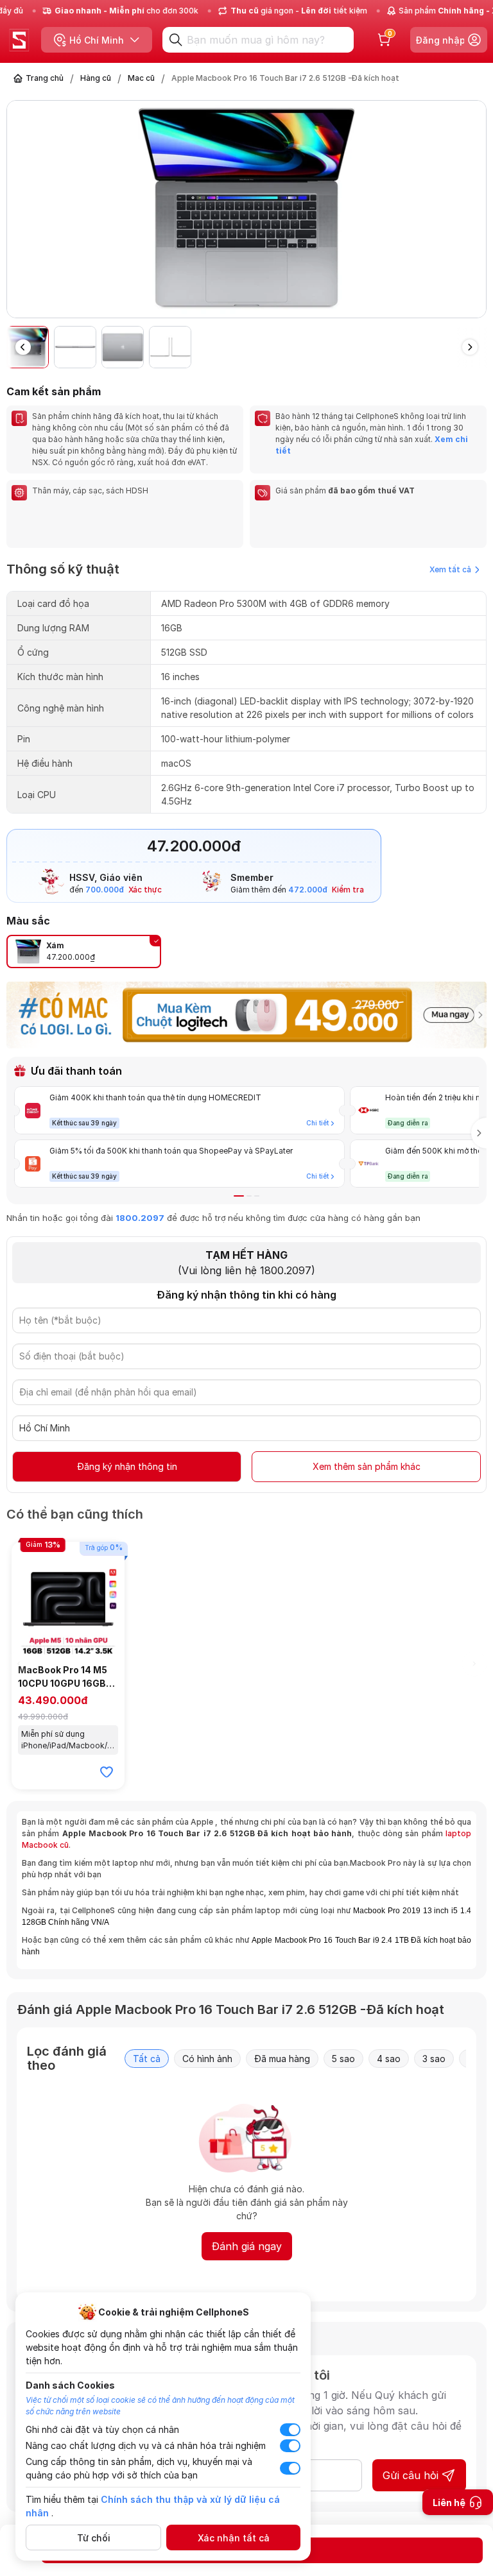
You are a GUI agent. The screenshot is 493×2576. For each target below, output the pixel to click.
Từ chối (94, 2538)
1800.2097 (140, 1218)
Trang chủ (45, 78)
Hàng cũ (96, 78)
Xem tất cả (450, 569)
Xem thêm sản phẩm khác (367, 1466)
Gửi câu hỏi (411, 2475)
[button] (476, 214)
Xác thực (145, 890)
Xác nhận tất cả (234, 2538)
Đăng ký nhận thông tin (127, 1466)
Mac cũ (141, 78)
